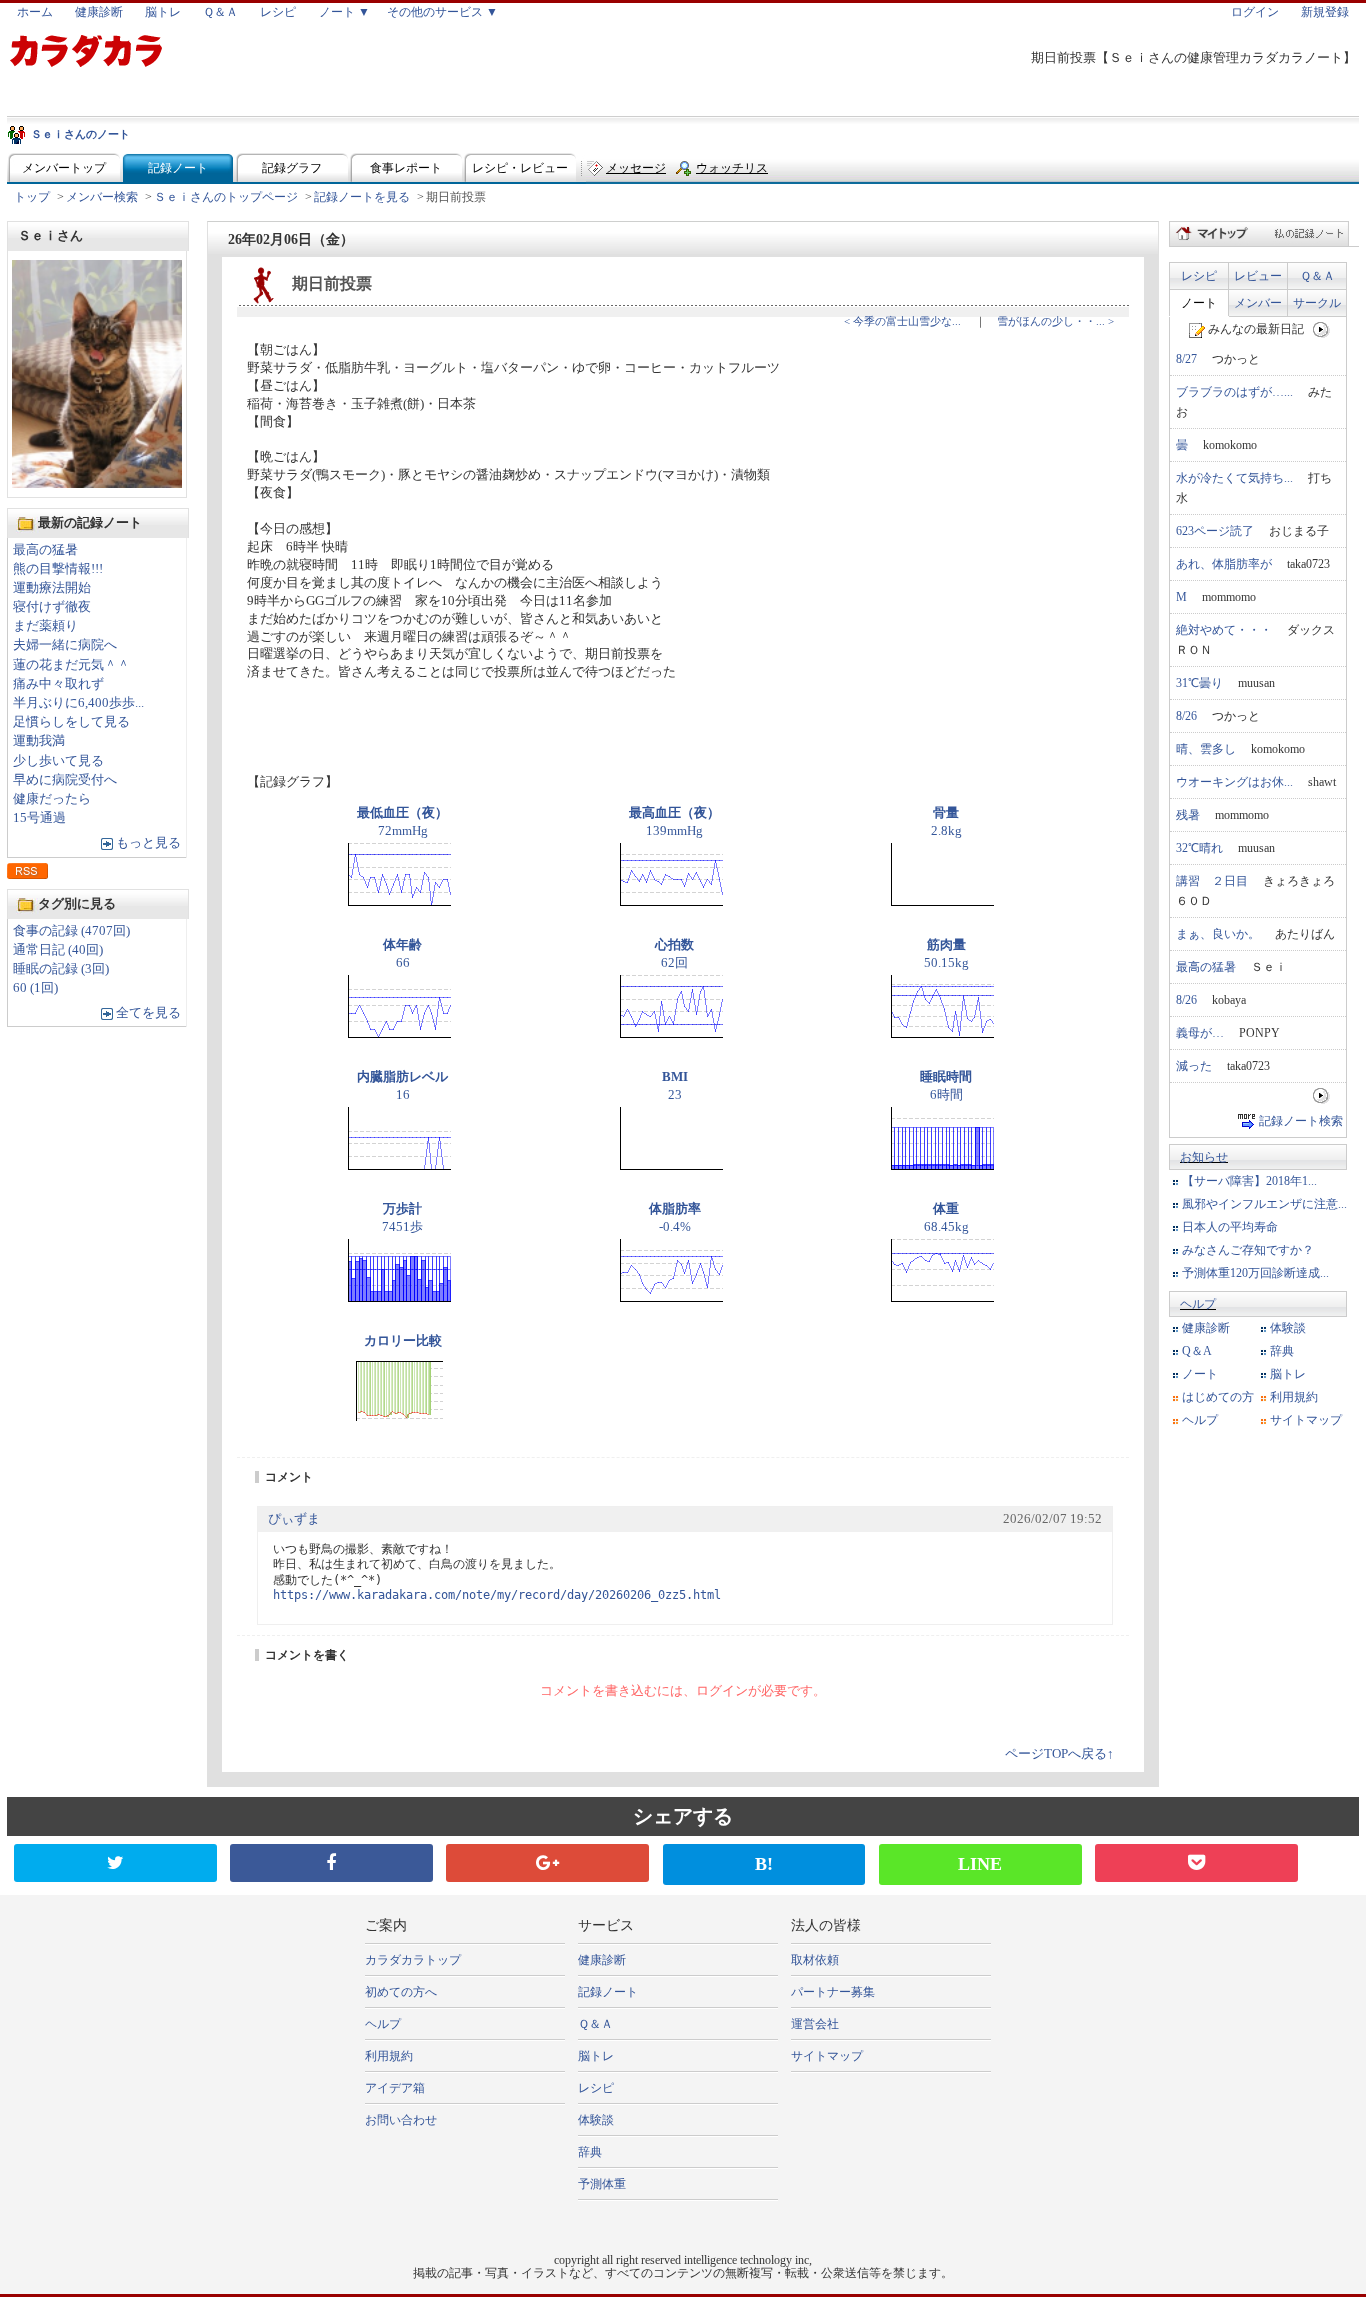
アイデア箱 (395, 2088)
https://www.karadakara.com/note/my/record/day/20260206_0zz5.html (497, 1595)
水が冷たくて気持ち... (1234, 478)
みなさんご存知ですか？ (1248, 1250)
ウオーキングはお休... (1234, 782)
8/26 (1186, 716)
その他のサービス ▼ (442, 12)
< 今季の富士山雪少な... (902, 321)
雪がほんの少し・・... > (1055, 321)
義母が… (1200, 1033)
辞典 (1282, 1351)
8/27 (1186, 359)
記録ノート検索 (1301, 1121)
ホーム (35, 12)
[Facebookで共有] (331, 1863)
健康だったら (52, 799)
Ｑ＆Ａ (220, 12)
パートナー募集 (833, 1992)
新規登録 (1325, 12)
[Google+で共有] (547, 1863)
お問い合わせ (401, 2120)
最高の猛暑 (45, 550)
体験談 (1288, 1328)
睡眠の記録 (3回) (61, 969)
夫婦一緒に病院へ (65, 645)
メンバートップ (64, 168)
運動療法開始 (52, 588)
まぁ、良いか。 (1218, 934)
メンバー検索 (102, 197)
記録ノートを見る (362, 197)
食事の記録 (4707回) (71, 931)
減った (1194, 1066)
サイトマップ (1306, 1420)
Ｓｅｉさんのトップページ (226, 197)
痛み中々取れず (58, 684)
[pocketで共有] (1196, 1863)
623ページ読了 (1215, 531)
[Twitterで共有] (115, 1863)
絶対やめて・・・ (1224, 630)
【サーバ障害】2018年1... (1249, 1181)
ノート (1199, 303)
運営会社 (815, 2024)
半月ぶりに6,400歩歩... (78, 703)
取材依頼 (815, 1960)
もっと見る (148, 843)
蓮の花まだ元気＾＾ (71, 665)
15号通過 (39, 818)
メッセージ (636, 168)
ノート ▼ (344, 12)
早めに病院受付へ (65, 780)
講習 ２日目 (1212, 881)
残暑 (1188, 815)
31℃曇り (1199, 683)
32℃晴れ (1199, 848)
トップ (32, 197)
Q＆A (1197, 1351)
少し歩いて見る (58, 761)
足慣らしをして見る (71, 722)
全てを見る (148, 1013)
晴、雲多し (1206, 749)
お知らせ (1204, 1157)
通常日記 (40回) (58, 950)
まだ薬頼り (45, 626)
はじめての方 (1218, 1397)
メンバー (1258, 303)
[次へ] (1321, 329)
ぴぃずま (294, 1519)
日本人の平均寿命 (1230, 1227)
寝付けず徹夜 (52, 607)
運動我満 (39, 741)
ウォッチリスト (732, 172)
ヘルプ (1198, 1304)
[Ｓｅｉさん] (97, 482)
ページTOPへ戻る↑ (1059, 1754)
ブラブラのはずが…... (1234, 392)
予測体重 (602, 2184)
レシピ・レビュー (520, 168)
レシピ (278, 12)
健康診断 (99, 12)
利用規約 (1294, 1397)
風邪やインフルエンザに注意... (1264, 1204)
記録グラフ (292, 168)
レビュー (1258, 276)
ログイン (1255, 12)
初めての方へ (401, 1992)
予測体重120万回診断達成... (1255, 1273)
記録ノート (178, 168)
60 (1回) (35, 988)
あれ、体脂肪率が (1224, 564)
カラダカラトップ (413, 1960)
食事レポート (406, 168)
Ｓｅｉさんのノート (80, 134)
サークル (1317, 303)
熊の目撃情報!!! (58, 569)
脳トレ (163, 12)
